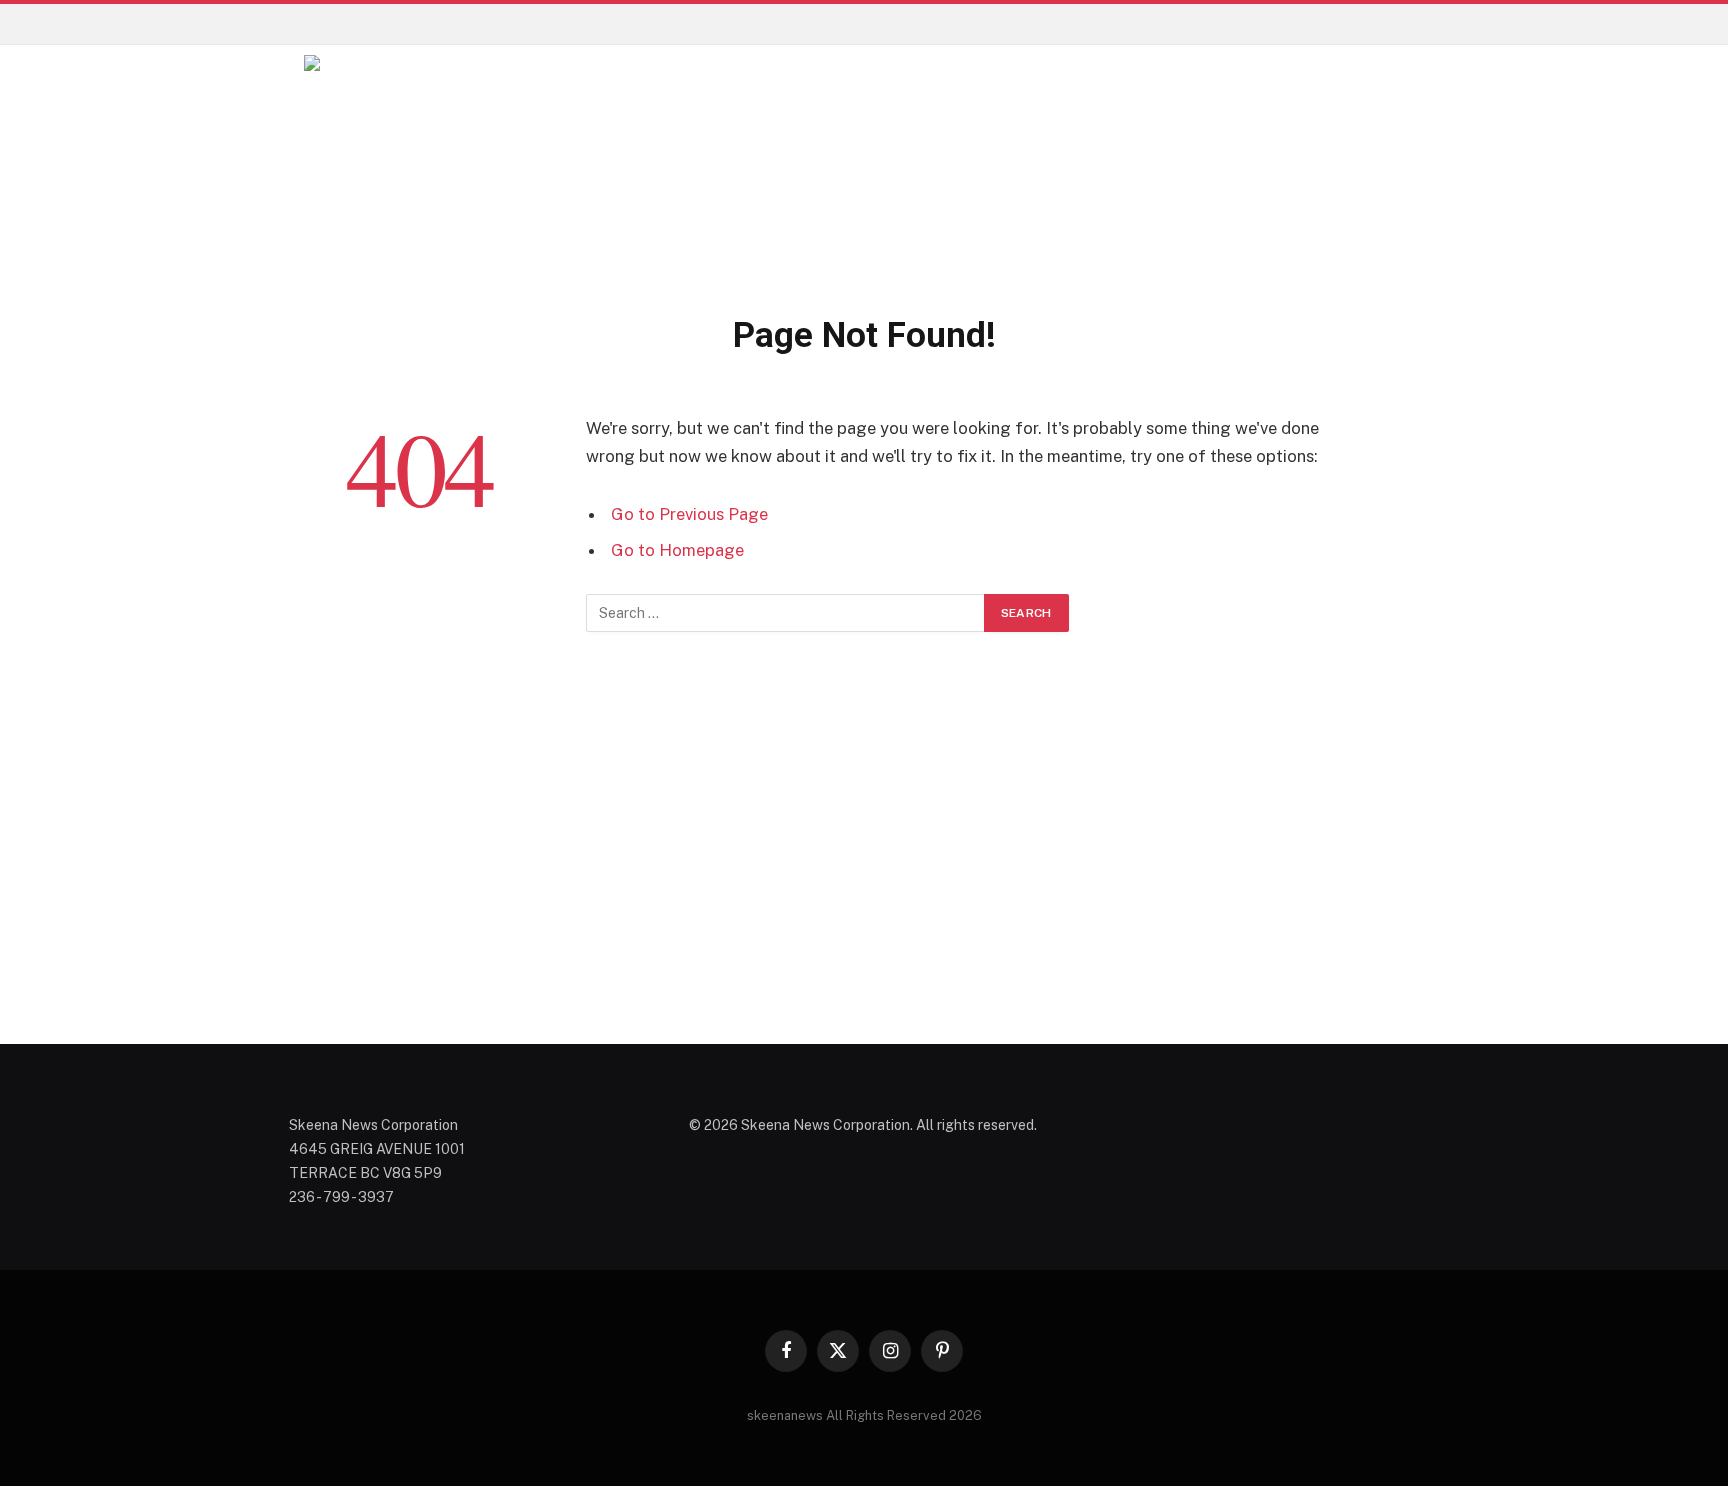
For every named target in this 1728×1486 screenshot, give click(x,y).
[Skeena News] (1008, 165)
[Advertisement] (864, 862)
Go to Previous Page (689, 514)
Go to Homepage (677, 550)
